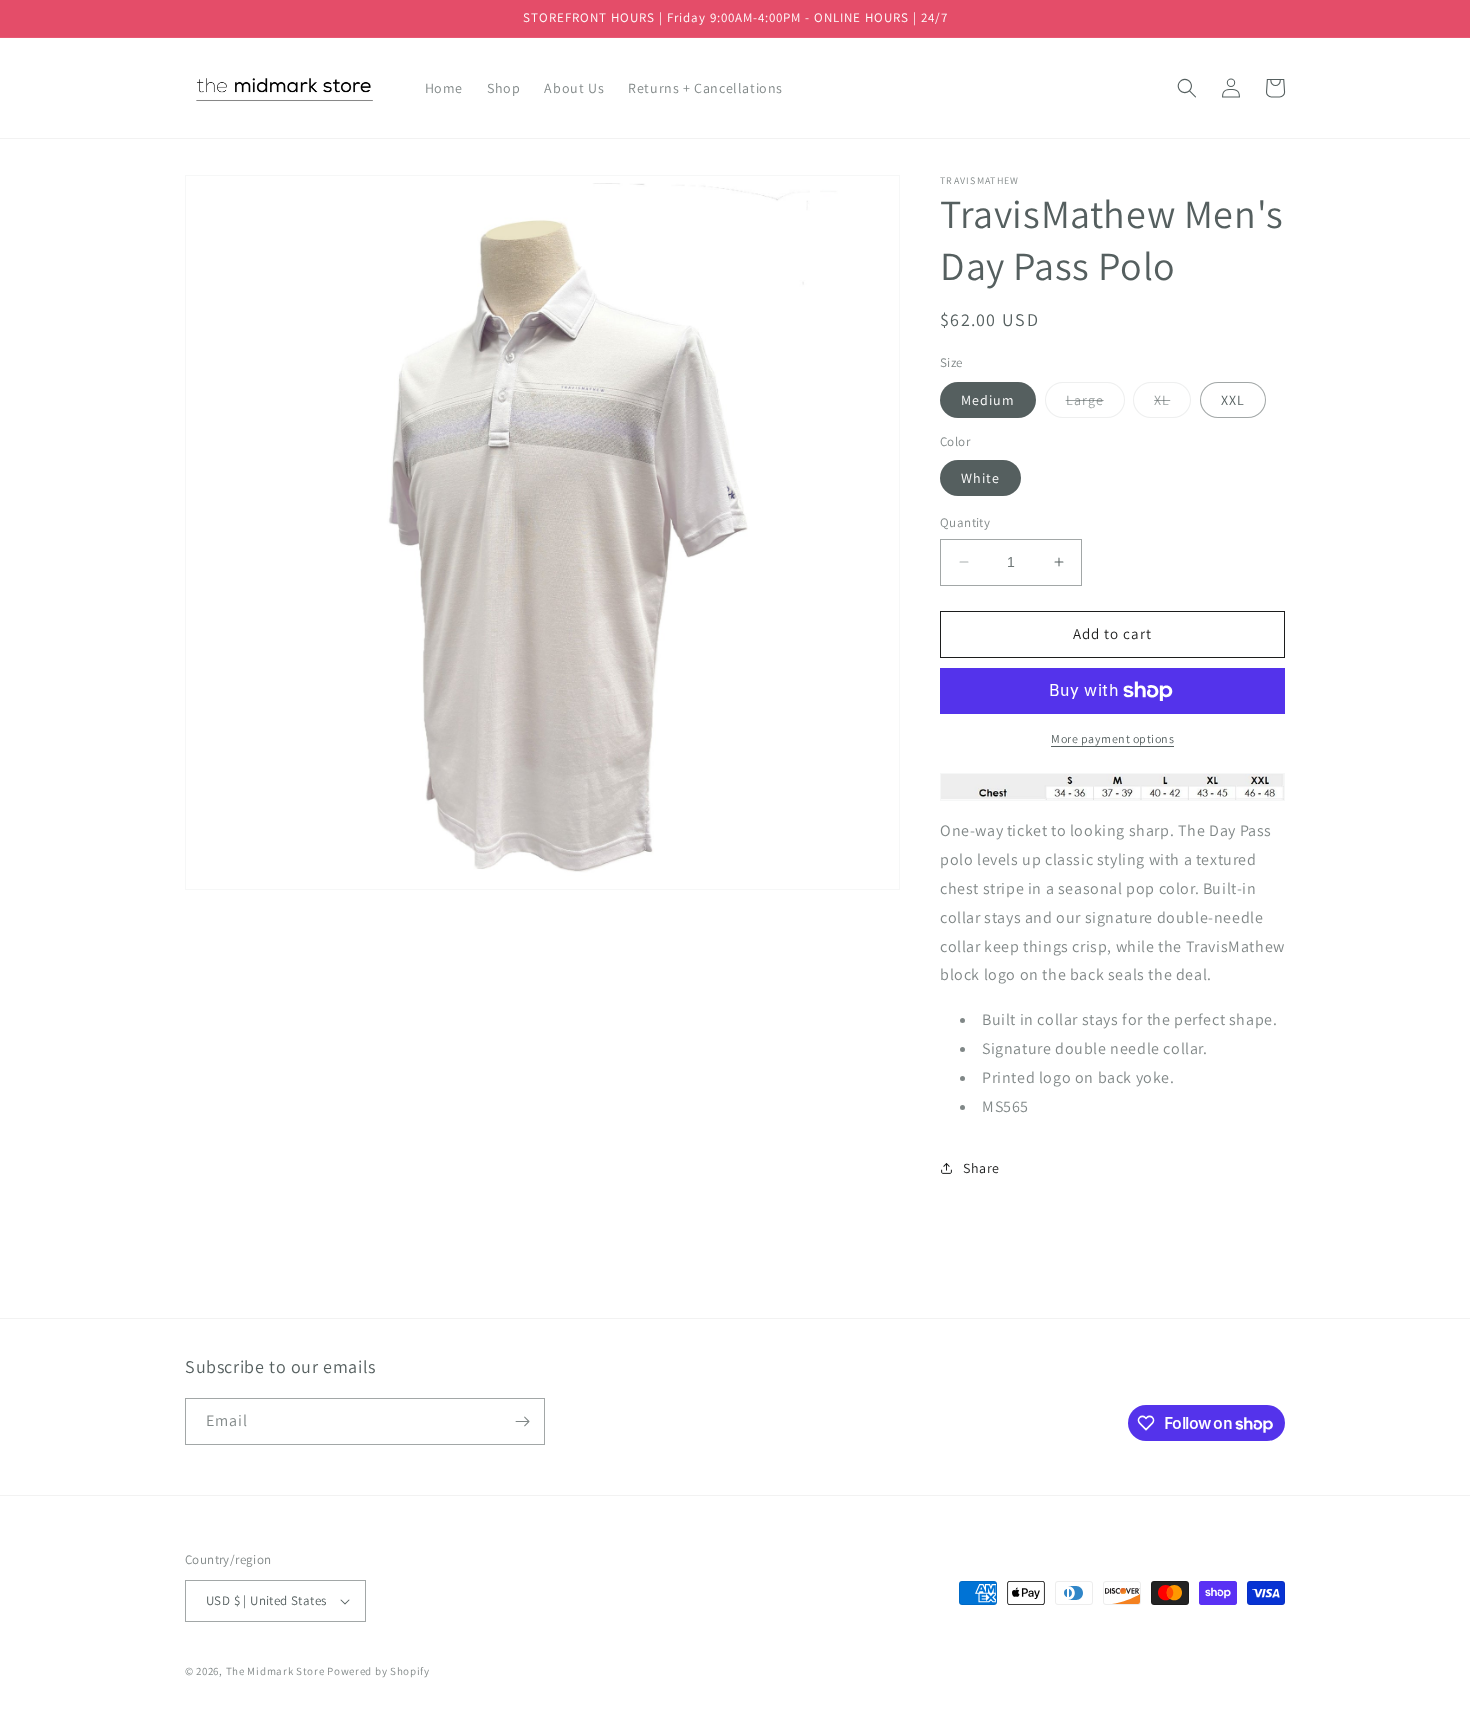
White (980, 478)
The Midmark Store (275, 1671)
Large (1095, 404)
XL (1172, 404)
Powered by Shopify (378, 1671)
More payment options (1112, 738)
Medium (988, 400)
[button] (1187, 88)
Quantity (965, 522)
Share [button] (981, 1168)
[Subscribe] (522, 1421)
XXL (1233, 400)
